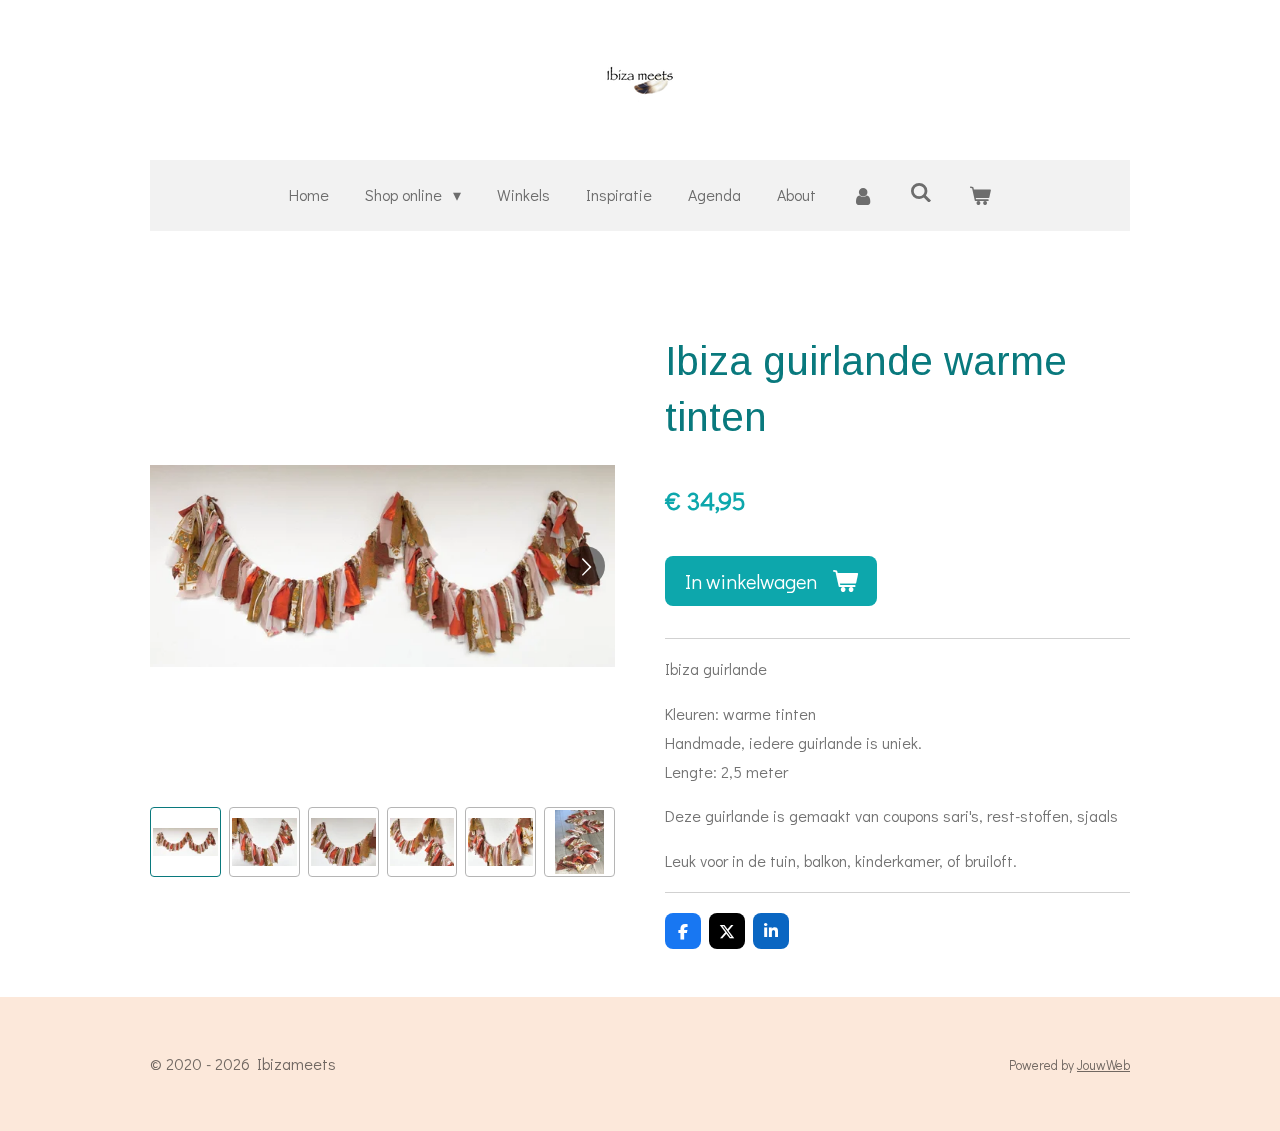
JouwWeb (1103, 1065)
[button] (185, 842)
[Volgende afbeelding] (585, 566)
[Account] (863, 195)
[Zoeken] (921, 191)
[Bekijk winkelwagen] (979, 195)
